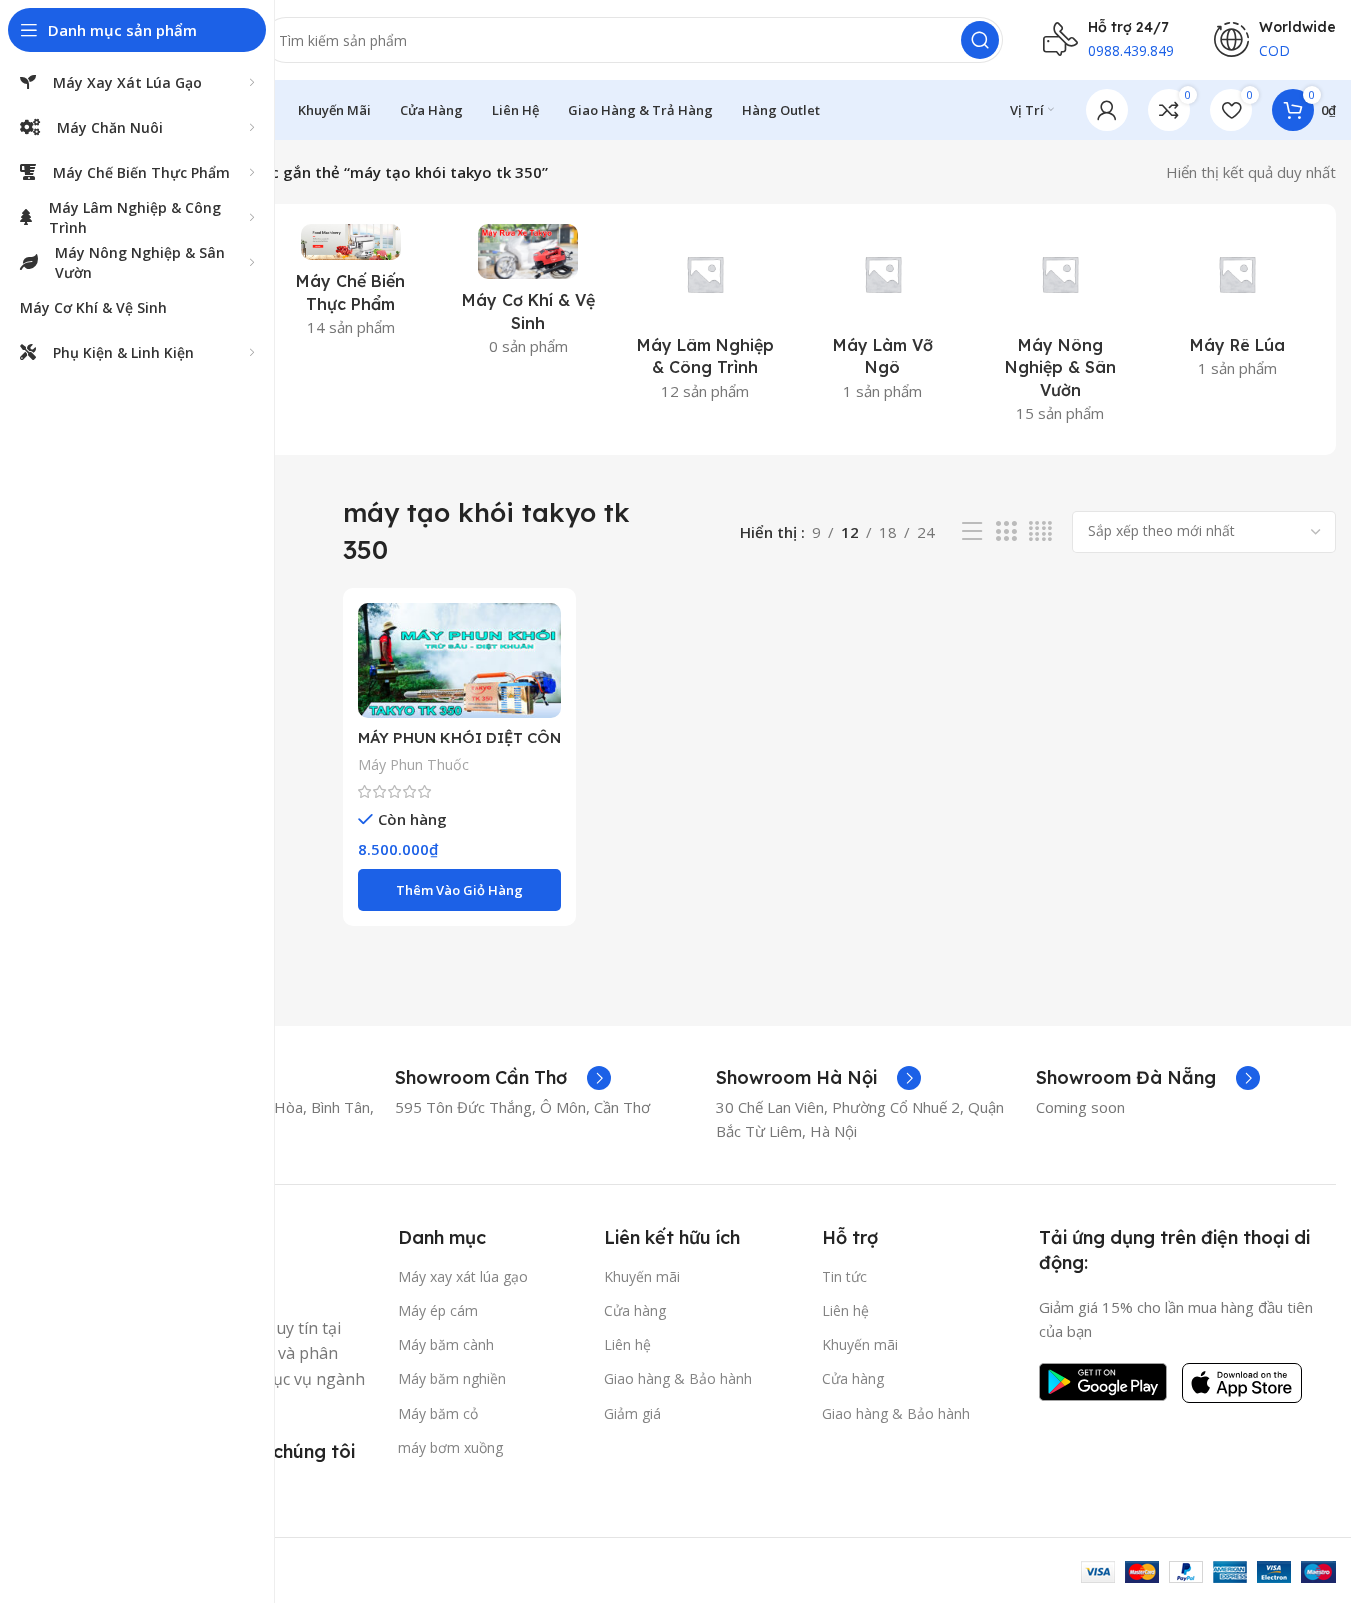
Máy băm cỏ (438, 1413)
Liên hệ (627, 1344)
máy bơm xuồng (450, 1447)
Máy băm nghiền (452, 1378)
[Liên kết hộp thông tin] (503, 1078)
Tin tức (844, 1276)
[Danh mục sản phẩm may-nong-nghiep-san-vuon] (1059, 329)
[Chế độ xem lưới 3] (1006, 531)
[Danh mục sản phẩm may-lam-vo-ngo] (882, 318)
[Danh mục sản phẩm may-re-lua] (1237, 307)
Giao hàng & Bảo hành (678, 1378)
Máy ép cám (438, 1310)
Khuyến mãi (642, 1276)
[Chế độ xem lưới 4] (1040, 531)
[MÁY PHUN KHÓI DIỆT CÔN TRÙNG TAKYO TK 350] (459, 661)
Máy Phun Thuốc (413, 764)
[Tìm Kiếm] (980, 40)
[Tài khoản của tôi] (1107, 110)
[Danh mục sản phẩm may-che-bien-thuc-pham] (350, 286)
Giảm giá (632, 1413)
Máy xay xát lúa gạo (463, 1276)
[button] (459, 890)
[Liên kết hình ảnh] (1103, 1380)
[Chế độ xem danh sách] (972, 531)
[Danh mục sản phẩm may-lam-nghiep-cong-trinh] (705, 318)
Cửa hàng (635, 1310)
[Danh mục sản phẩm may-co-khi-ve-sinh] (528, 296)
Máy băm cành (446, 1344)
